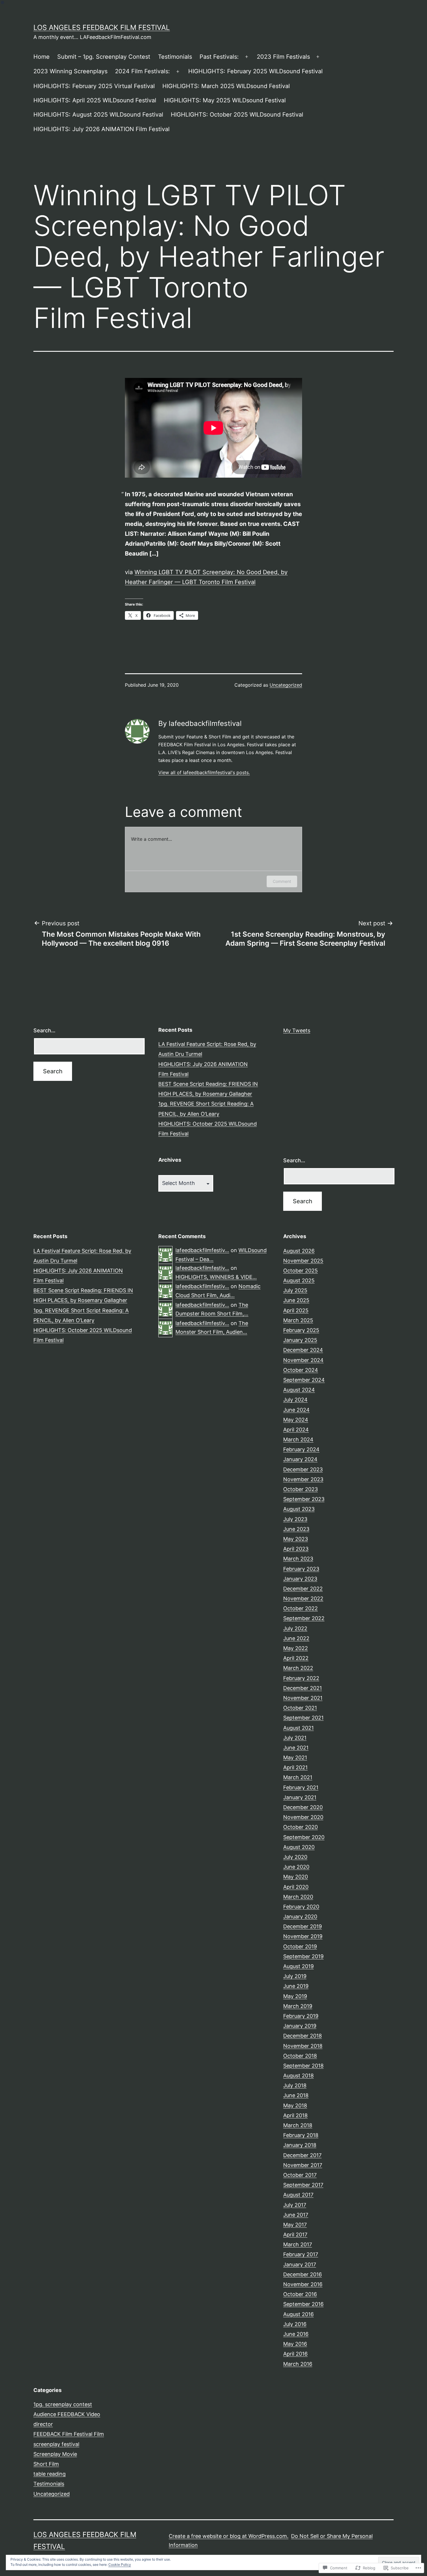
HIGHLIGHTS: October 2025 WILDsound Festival (237, 115)
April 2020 (296, 1887)
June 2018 (296, 2095)
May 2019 (295, 1996)
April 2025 (296, 1310)
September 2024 (304, 1380)
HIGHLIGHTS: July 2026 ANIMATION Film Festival (102, 129)
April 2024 (296, 1430)
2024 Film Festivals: (142, 71)
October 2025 (300, 1271)
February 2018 (301, 2135)
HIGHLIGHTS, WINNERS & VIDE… (216, 1277)
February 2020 (301, 1907)
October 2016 (300, 2294)
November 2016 (303, 2284)
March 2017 (298, 2244)
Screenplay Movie (55, 2454)
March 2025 (298, 1320)
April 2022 (296, 1658)
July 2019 (295, 1976)
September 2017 (303, 2185)
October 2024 (301, 1370)
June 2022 (296, 1638)
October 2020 (300, 1827)
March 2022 (298, 1668)
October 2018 (300, 2056)
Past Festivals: (219, 57)
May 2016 (295, 2344)
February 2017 (301, 2254)
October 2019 (300, 1946)
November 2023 (303, 1479)
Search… (44, 1030)
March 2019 (298, 2006)
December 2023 (303, 1469)
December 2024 (303, 1350)
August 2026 (299, 1251)
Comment (282, 881)
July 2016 (295, 2324)
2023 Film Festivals (283, 57)
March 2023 (298, 1559)
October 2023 (300, 1489)
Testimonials (175, 57)
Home (42, 57)
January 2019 (300, 2026)
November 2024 (303, 1360)
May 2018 (295, 2105)
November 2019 (303, 1936)
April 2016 (295, 2354)
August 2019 (298, 1966)
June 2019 (296, 1986)
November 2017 (303, 2165)
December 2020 (303, 1807)
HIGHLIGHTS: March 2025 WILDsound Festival (226, 86)
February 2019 (301, 2016)
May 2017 (295, 2225)
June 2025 (296, 1300)
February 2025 (301, 1330)
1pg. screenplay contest (63, 2404)
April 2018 (295, 2115)
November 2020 (303, 1817)
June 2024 (296, 1410)
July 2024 (295, 1400)
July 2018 (295, 2085)
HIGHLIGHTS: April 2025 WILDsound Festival (95, 100)
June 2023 (296, 1529)
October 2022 (300, 1608)
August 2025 (299, 1280)
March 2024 (298, 1439)
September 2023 (304, 1499)
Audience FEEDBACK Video (67, 2414)
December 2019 (303, 1926)
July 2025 (295, 1290)
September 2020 (304, 1837)
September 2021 (303, 1718)
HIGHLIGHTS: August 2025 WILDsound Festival (98, 115)
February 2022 (301, 1678)
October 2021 (300, 1708)
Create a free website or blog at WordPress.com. (229, 2536)
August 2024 (299, 1390)
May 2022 (296, 1648)
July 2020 (295, 1857)
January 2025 (300, 1340)
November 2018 (303, 2046)
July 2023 (295, 1519)
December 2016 (303, 2274)
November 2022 (303, 1598)
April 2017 (295, 2235)
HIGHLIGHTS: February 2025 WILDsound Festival (255, 71)
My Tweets (297, 1030)
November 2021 (303, 1698)
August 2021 (298, 1728)
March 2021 (298, 1777)
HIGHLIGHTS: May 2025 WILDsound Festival (225, 100)
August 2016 (298, 2314)
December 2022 (303, 1589)
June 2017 (296, 2215)
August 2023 (299, 1509)
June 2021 (296, 1748)
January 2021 (300, 1797)
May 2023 (296, 1539)
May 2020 (296, 1877)
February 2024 (301, 1449)
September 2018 (303, 2066)
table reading (50, 2474)
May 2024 (296, 1420)
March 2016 (298, 2364)
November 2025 (303, 1261)
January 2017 (300, 2265)
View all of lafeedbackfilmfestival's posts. (204, 772)
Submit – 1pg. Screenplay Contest (104, 57)
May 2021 (295, 1758)
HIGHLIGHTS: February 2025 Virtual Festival (94, 86)
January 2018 (300, 2145)
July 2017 (295, 2205)
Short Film (46, 2464)
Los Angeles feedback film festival (102, 27)
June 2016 (296, 2334)
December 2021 (303, 1688)
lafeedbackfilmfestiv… (202, 1250)
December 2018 (303, 2036)
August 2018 (298, 2076)
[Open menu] (247, 57)
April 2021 (295, 1767)
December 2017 (302, 2155)
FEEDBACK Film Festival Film (69, 2434)
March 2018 (298, 2125)
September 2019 (303, 1956)
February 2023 (301, 1569)
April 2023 (296, 1549)
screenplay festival (56, 2444)
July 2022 (295, 1628)
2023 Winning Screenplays (70, 71)
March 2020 (298, 1897)
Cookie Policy (120, 2565)
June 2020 (296, 1867)
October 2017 (300, 2175)
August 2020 (299, 1847)
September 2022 (304, 1618)
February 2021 (301, 1787)
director (43, 2424)
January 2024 (300, 1459)
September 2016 (303, 2304)
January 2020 (300, 1917)
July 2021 (295, 1738)
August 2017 (298, 2195)
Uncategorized (286, 685)
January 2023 (300, 1579)
